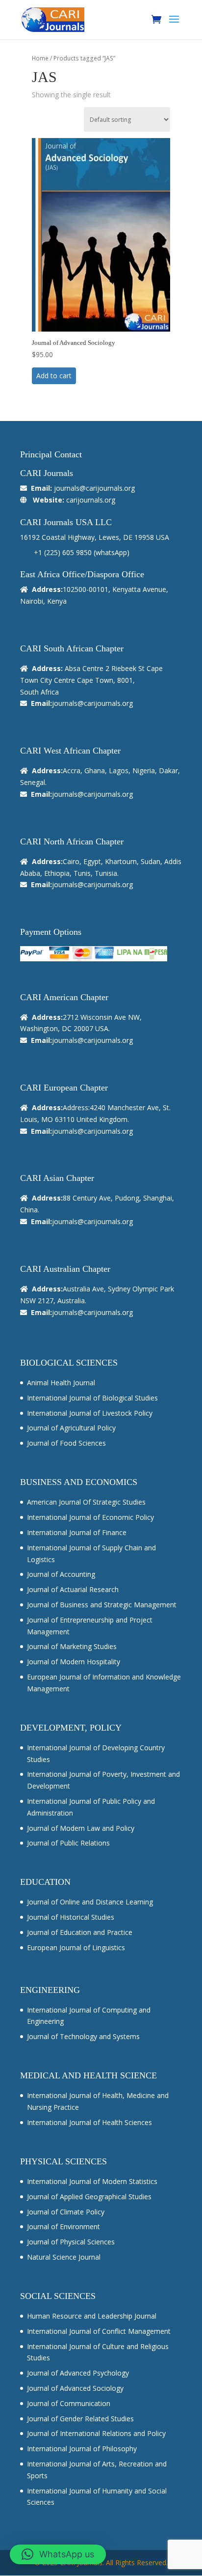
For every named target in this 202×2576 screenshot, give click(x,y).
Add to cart (54, 376)
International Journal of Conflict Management (99, 2331)
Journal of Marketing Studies (72, 1646)
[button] (58, 2554)
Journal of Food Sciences (66, 1443)
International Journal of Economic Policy (90, 1517)
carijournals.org (91, 500)
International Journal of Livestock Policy (90, 1413)
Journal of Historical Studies (71, 1917)
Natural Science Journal (64, 2257)
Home (40, 58)
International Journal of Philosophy (82, 2449)
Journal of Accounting (61, 1574)
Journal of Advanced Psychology (78, 2373)
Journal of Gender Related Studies (80, 2419)
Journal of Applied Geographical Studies (89, 2197)
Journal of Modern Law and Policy (81, 1828)
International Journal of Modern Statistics (92, 2181)
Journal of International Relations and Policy (96, 2433)
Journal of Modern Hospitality (74, 1662)
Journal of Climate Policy (66, 2212)
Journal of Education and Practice (80, 1932)
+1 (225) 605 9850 (63, 552)
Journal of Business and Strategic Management (102, 1605)
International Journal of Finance (77, 1532)
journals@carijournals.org (94, 488)
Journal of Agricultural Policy (71, 1428)
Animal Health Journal (61, 1383)
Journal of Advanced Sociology (75, 2388)
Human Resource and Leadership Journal (92, 2316)
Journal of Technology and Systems (83, 2036)
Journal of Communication (69, 2403)
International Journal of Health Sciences (89, 2122)
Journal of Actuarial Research (73, 1589)
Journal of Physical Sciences (71, 2242)
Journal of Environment (63, 2226)
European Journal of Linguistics (76, 1947)
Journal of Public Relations (68, 1843)
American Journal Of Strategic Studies (86, 1502)
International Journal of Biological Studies (92, 1398)
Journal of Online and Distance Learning (90, 1902)
